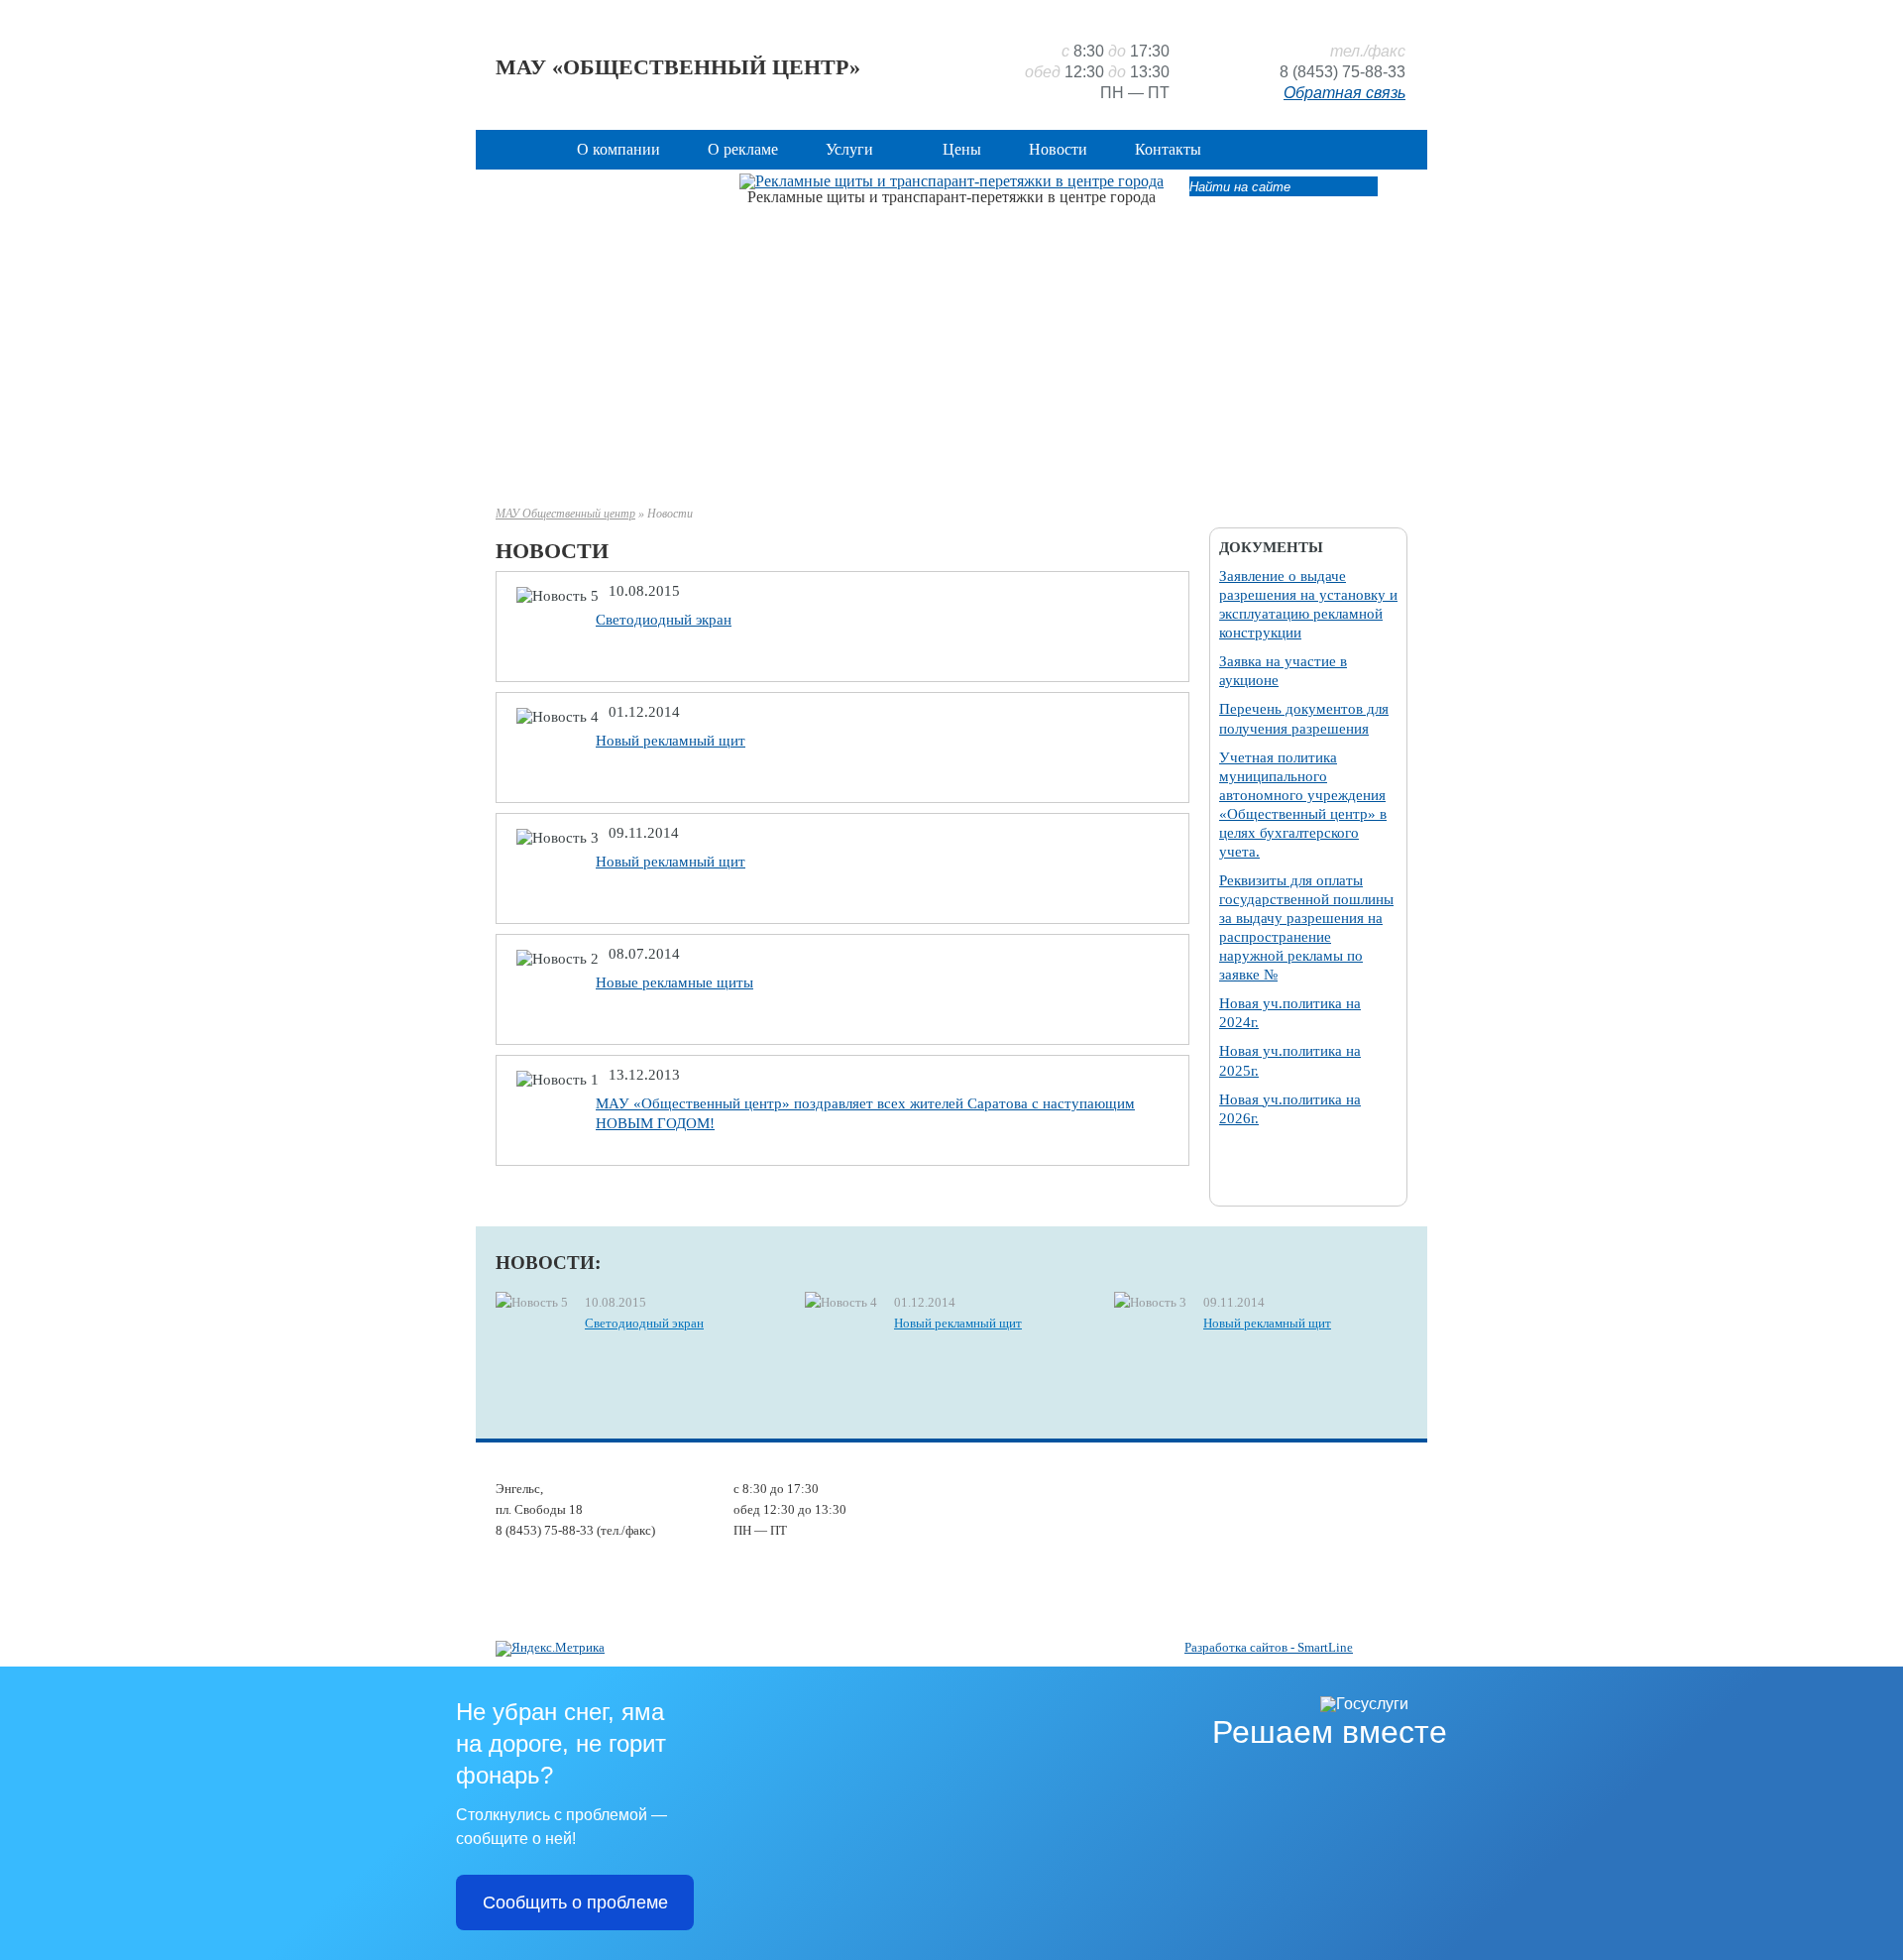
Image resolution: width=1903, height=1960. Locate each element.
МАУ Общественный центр (565, 514)
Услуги (849, 149)
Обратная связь (1344, 93)
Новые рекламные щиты (674, 982)
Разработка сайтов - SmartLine (1269, 1647)
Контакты (1168, 149)
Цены (962, 149)
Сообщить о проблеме (575, 1902)
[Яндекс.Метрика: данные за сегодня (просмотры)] (550, 1649)
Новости (1058, 149)
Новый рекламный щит (671, 741)
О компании (618, 149)
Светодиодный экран (664, 620)
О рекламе (743, 149)
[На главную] (522, 149)
